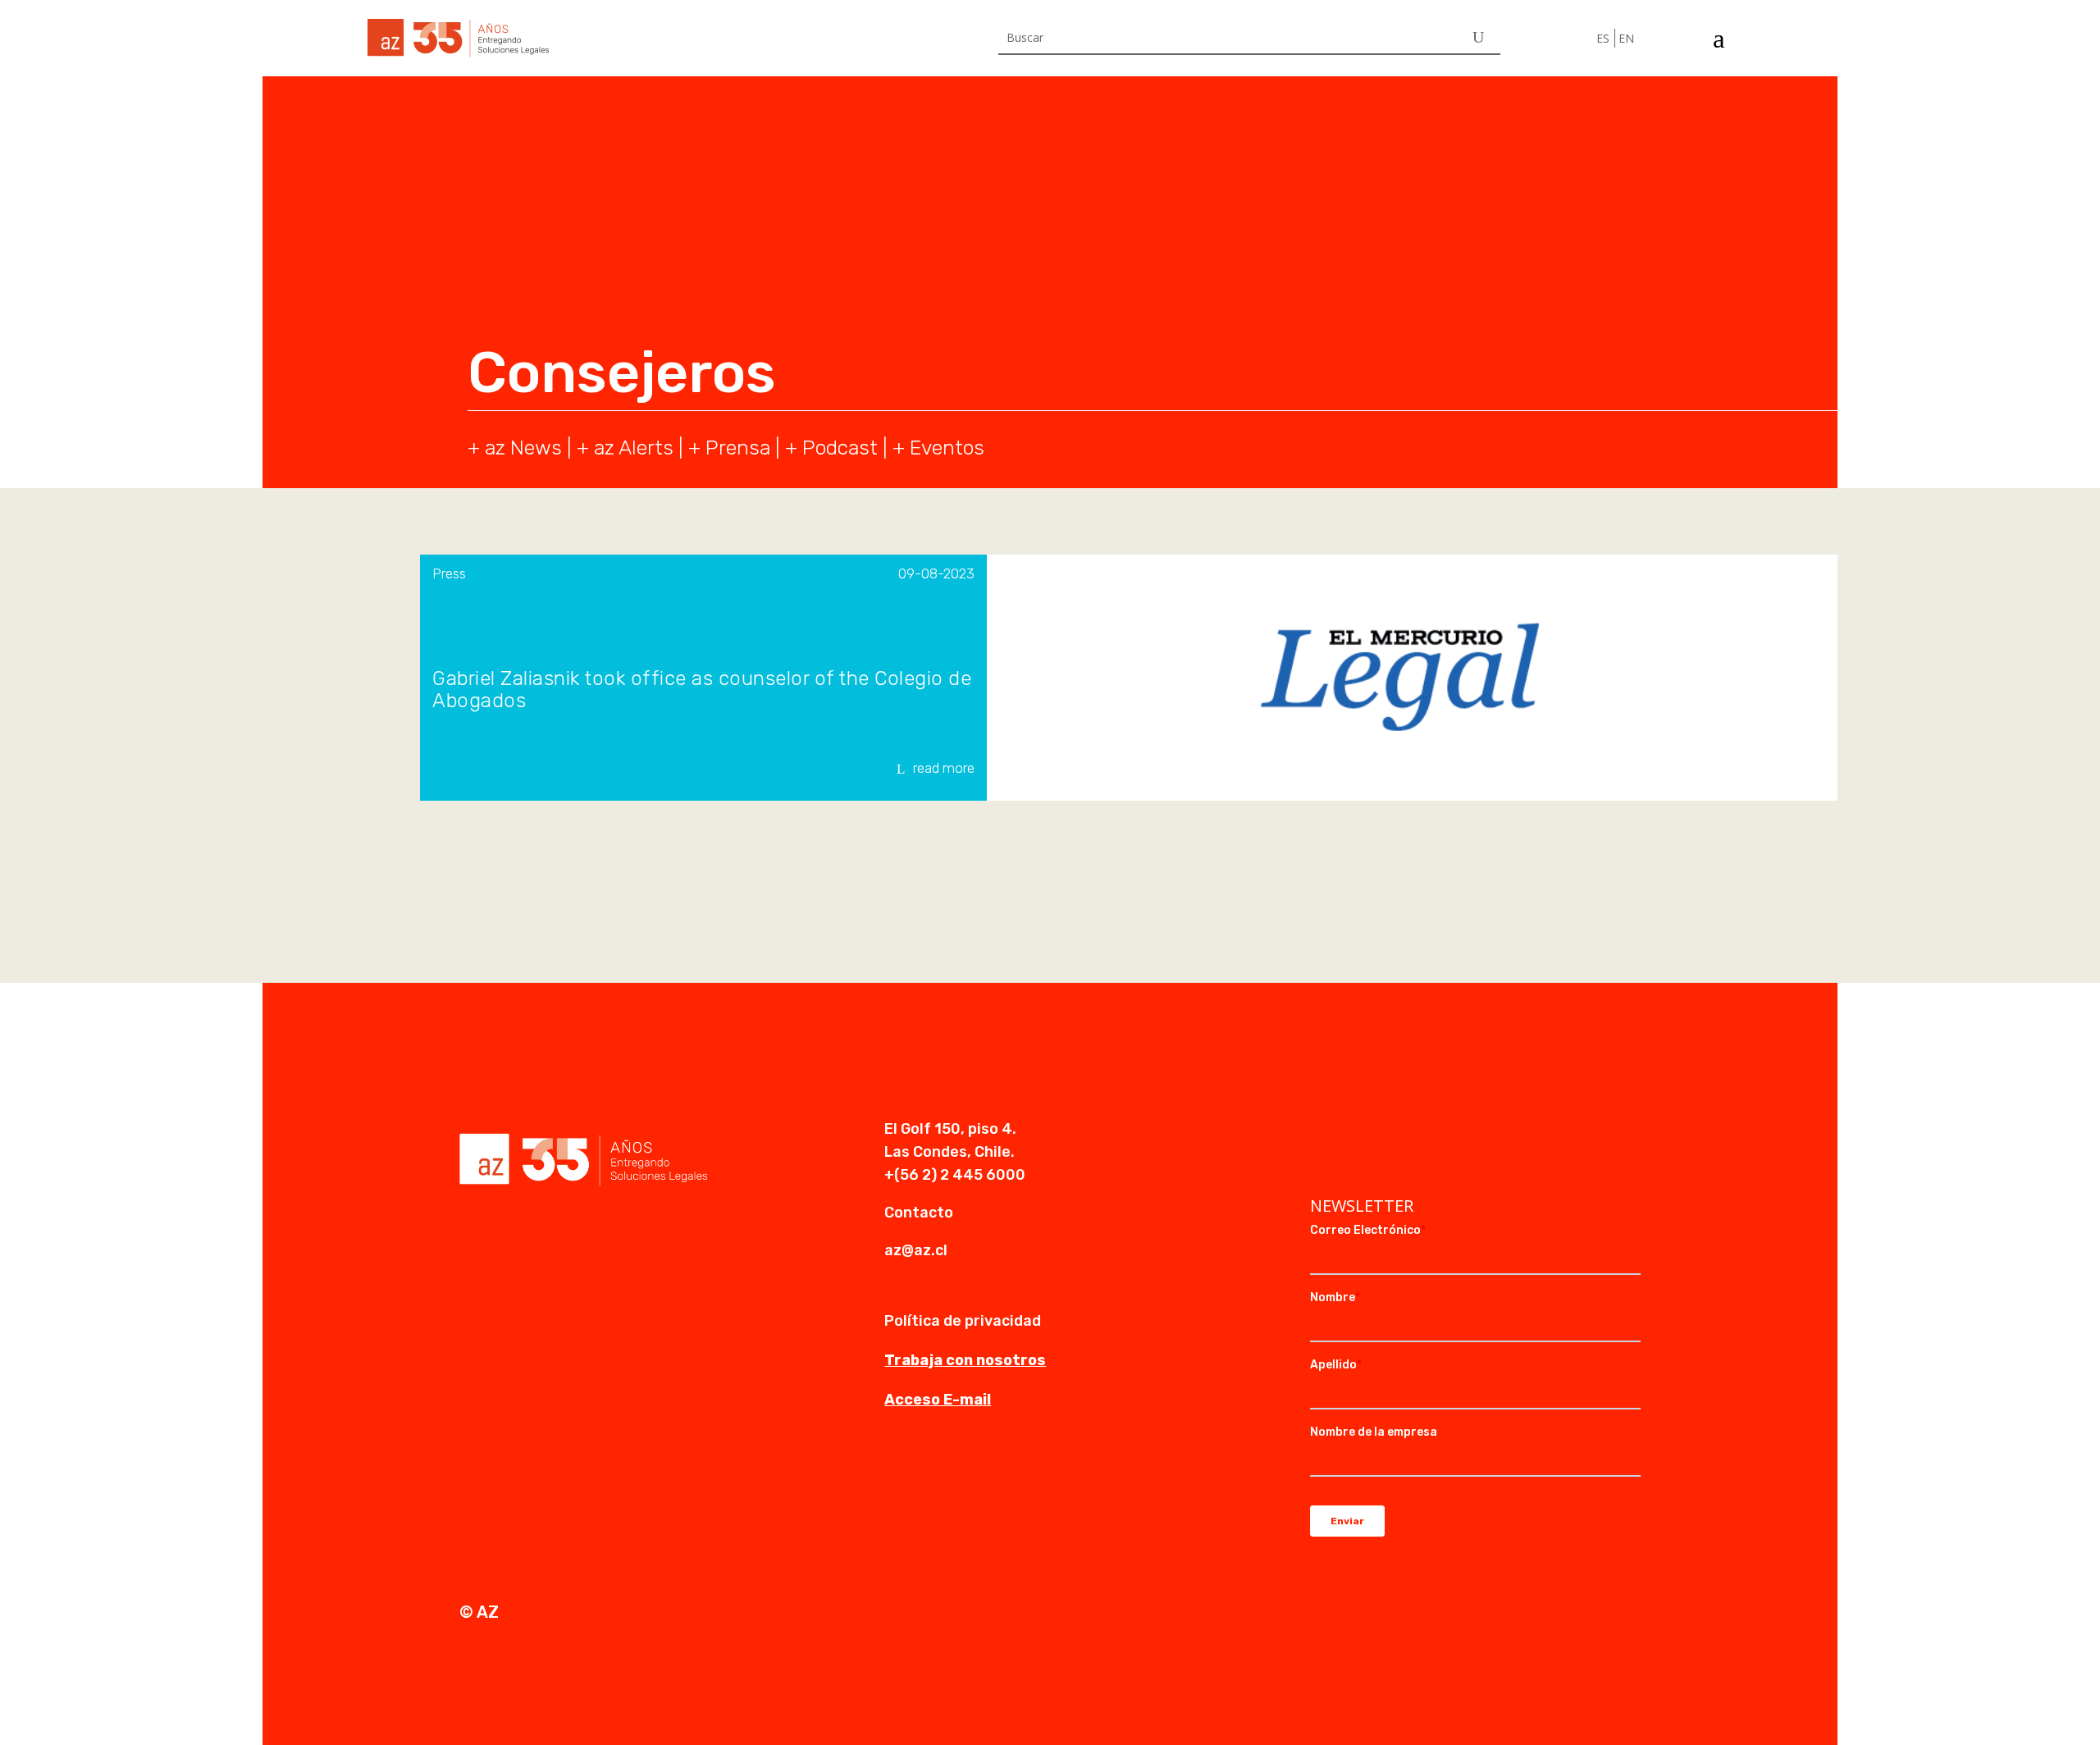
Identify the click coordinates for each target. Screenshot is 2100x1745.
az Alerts (634, 448)
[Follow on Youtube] (1389, 1131)
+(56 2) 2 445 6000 (955, 1175)
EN (1626, 38)
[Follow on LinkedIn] (1323, 1131)
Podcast (840, 448)
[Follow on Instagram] (1356, 1131)
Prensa (738, 448)
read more (944, 768)
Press (449, 573)
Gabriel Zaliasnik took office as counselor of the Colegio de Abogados (702, 690)
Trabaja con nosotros (965, 1360)
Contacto (919, 1213)
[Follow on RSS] (1422, 1131)
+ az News (515, 448)
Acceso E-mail (938, 1400)
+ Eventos (938, 448)
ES (1603, 38)
